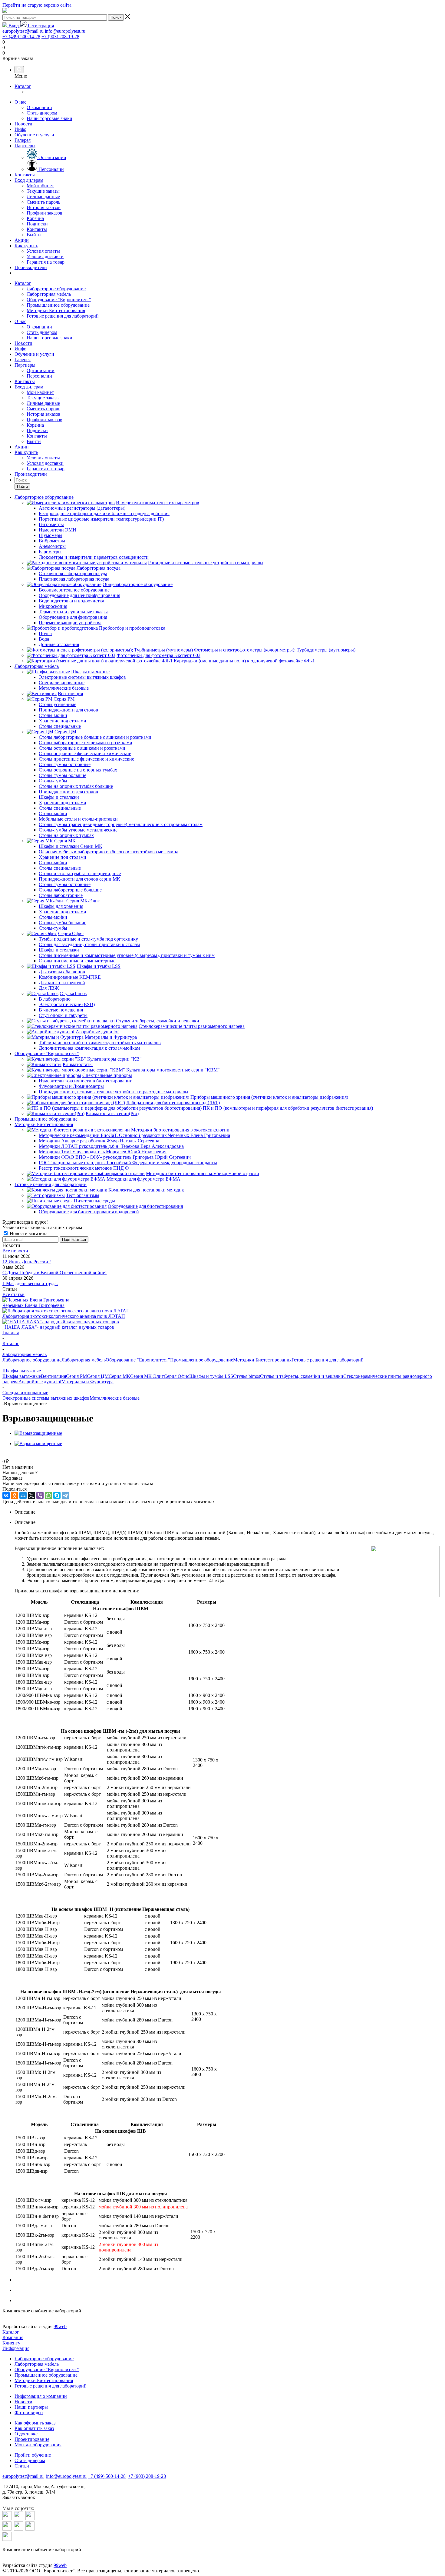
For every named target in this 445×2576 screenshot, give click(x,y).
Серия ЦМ (98, 1376)
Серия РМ (76, 1376)
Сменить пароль (43, 409)
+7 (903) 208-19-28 (60, 37)
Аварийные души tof (40, 1382)
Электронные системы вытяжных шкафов (46, 1398)
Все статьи (13, 1294)
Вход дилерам (29, 180)
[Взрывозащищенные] (38, 1433)
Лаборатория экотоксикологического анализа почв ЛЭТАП (64, 1316)
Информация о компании (41, 2396)
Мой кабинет (40, 392)
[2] (13, 1455)
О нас (20, 102)
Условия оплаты (43, 458)
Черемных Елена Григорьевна (33, 1305)
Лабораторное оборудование (56, 289)
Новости (23, 124)
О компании (39, 327)
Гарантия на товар (46, 469)
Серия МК (119, 1376)
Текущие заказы (43, 398)
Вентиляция (53, 1376)
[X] (31, 1495)
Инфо (20, 129)
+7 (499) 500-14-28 (21, 37)
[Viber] (40, 1495)
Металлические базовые (115, 1398)
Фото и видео (29, 2413)
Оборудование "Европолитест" (59, 300)
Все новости (15, 1251)
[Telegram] (65, 1495)
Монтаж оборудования (38, 2445)
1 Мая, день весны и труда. (30, 1283)
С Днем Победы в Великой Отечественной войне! (54, 1273)
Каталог (23, 86)
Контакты (25, 175)
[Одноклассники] (15, 1495)
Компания (13, 2337)
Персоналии (39, 376)
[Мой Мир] (23, 1495)
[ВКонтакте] (6, 1495)
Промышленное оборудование (58, 305)
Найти (22, 487)
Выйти (34, 441)
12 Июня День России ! (27, 1262)
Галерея (23, 140)
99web (60, 2326)
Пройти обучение (33, 2455)
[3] (20, 1455)
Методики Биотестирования (56, 310)
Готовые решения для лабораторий (63, 316)
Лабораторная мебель (49, 294)
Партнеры (25, 146)
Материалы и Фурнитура (87, 1382)
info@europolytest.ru (65, 31)
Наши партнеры (31, 2407)
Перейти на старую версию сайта (37, 5)
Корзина (35, 425)
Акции (22, 240)
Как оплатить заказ (34, 2428)
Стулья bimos (247, 1376)
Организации (41, 370)
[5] (34, 1455)
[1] (6, 1455)
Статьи (22, 2466)
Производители (31, 267)
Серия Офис (176, 1376)
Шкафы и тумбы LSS (211, 1376)
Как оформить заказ (35, 2423)
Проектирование (32, 2439)
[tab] (229, 1512)
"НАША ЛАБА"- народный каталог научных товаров (58, 1327)
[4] (27, 1455)
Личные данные (43, 403)
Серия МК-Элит (147, 1376)
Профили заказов (44, 420)
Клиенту (11, 2343)
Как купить (26, 246)
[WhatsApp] (48, 1495)
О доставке (26, 2434)
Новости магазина (28, 1233)
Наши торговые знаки (49, 338)
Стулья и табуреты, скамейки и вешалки (302, 1376)
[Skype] (57, 1495)
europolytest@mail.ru (23, 31)
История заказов (44, 414)
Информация (16, 2348)
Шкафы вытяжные (22, 1376)
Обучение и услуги (34, 135)
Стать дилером (42, 332)
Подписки (37, 430)
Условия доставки (45, 463)
